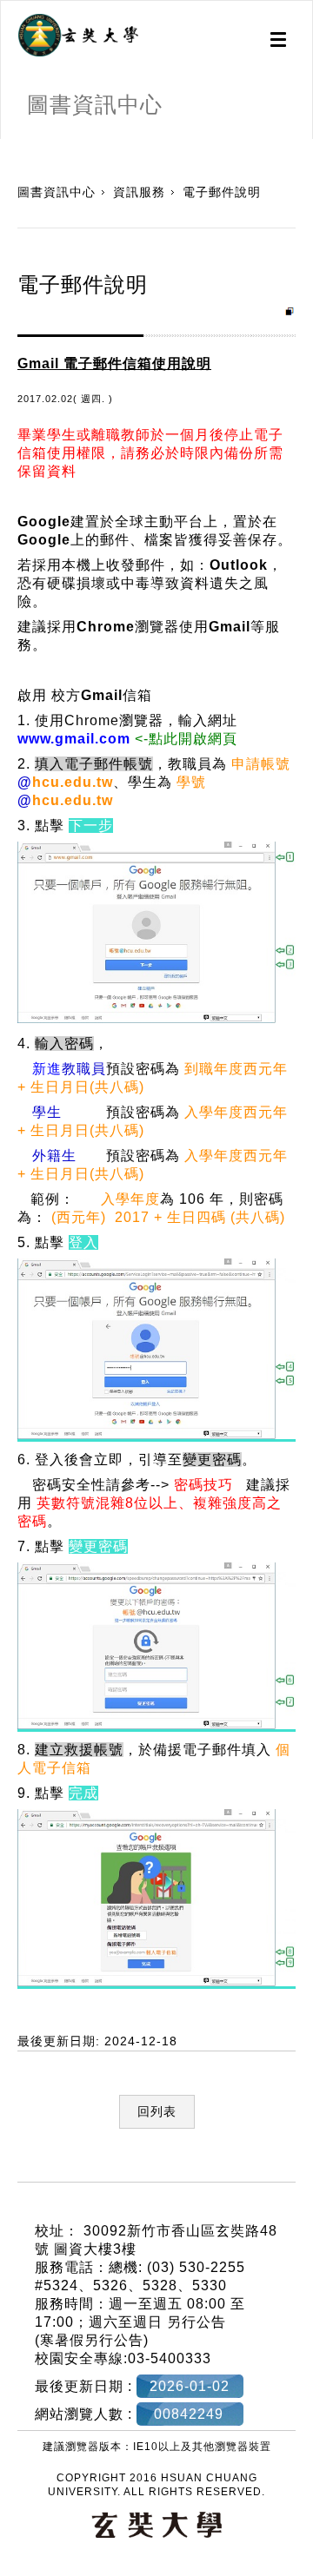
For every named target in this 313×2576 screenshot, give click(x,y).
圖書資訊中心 (57, 192)
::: (7, 148)
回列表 (157, 2111)
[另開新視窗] (78, 36)
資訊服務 (139, 192)
